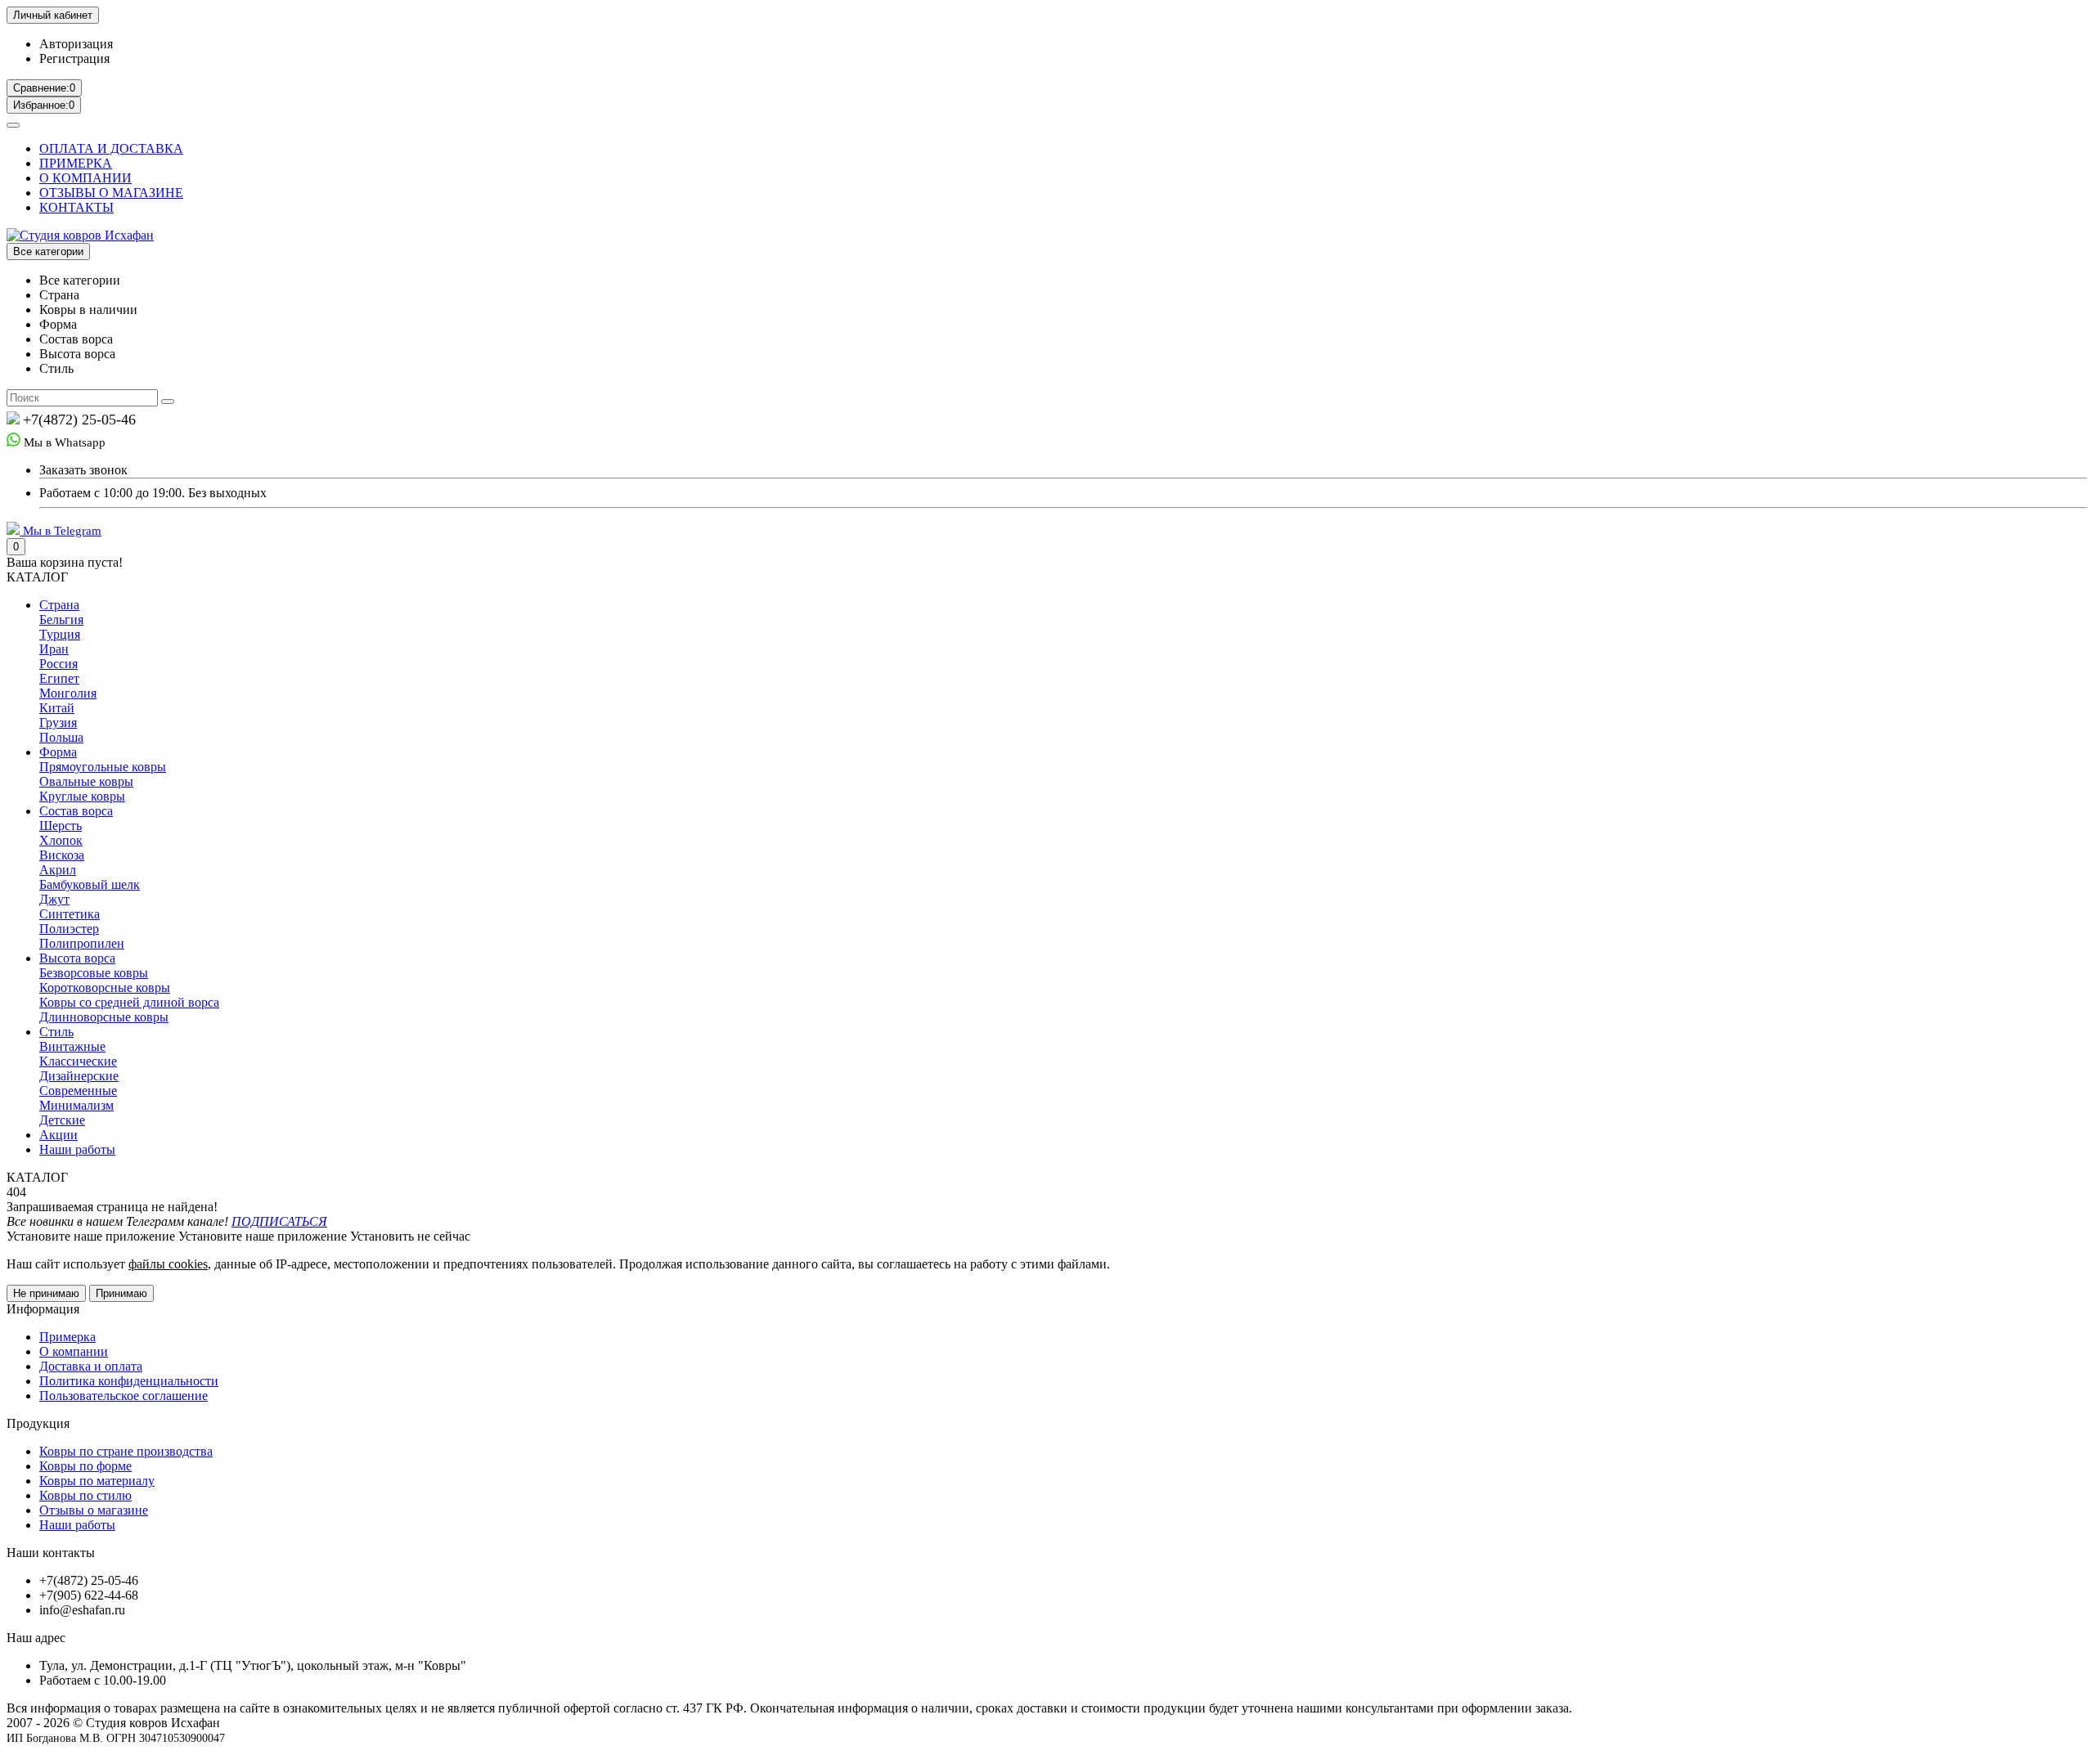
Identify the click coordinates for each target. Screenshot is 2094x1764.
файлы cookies (168, 1264)
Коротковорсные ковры (105, 987)
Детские (62, 1120)
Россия (58, 664)
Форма (58, 752)
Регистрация (74, 58)
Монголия (68, 693)
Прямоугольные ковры (103, 767)
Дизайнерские (79, 1076)
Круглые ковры (82, 796)
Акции (58, 1135)
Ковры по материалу (97, 1481)
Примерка (67, 1337)
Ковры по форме (85, 1466)
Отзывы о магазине (94, 1510)
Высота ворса (77, 958)
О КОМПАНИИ (85, 178)
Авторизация (76, 44)
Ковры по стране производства (126, 1451)
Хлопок (61, 840)
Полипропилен (82, 943)
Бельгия (61, 619)
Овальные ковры (86, 781)
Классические (78, 1061)
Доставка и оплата (91, 1366)
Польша (61, 737)
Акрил (58, 870)
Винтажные (72, 1046)
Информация (43, 1309)
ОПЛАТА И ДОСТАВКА (111, 148)
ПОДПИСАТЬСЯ (279, 1221)
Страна (59, 605)
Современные (78, 1091)
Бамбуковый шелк (90, 884)
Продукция (38, 1423)
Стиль (56, 1032)
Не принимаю (46, 1293)
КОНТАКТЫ (76, 207)
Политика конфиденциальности (129, 1381)
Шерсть (61, 826)
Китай (57, 708)
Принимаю (121, 1293)
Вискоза (62, 855)
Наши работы (77, 1149)
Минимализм (76, 1105)
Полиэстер (69, 929)
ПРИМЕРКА (76, 163)
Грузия (58, 723)
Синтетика (70, 914)
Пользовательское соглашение (124, 1396)
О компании (74, 1351)
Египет (59, 678)
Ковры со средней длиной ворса (129, 1002)
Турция (60, 634)
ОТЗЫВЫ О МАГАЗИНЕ (111, 193)
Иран (54, 649)
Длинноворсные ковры (104, 1017)
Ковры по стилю (85, 1495)
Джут (54, 899)
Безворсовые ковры (94, 973)
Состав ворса (76, 811)
